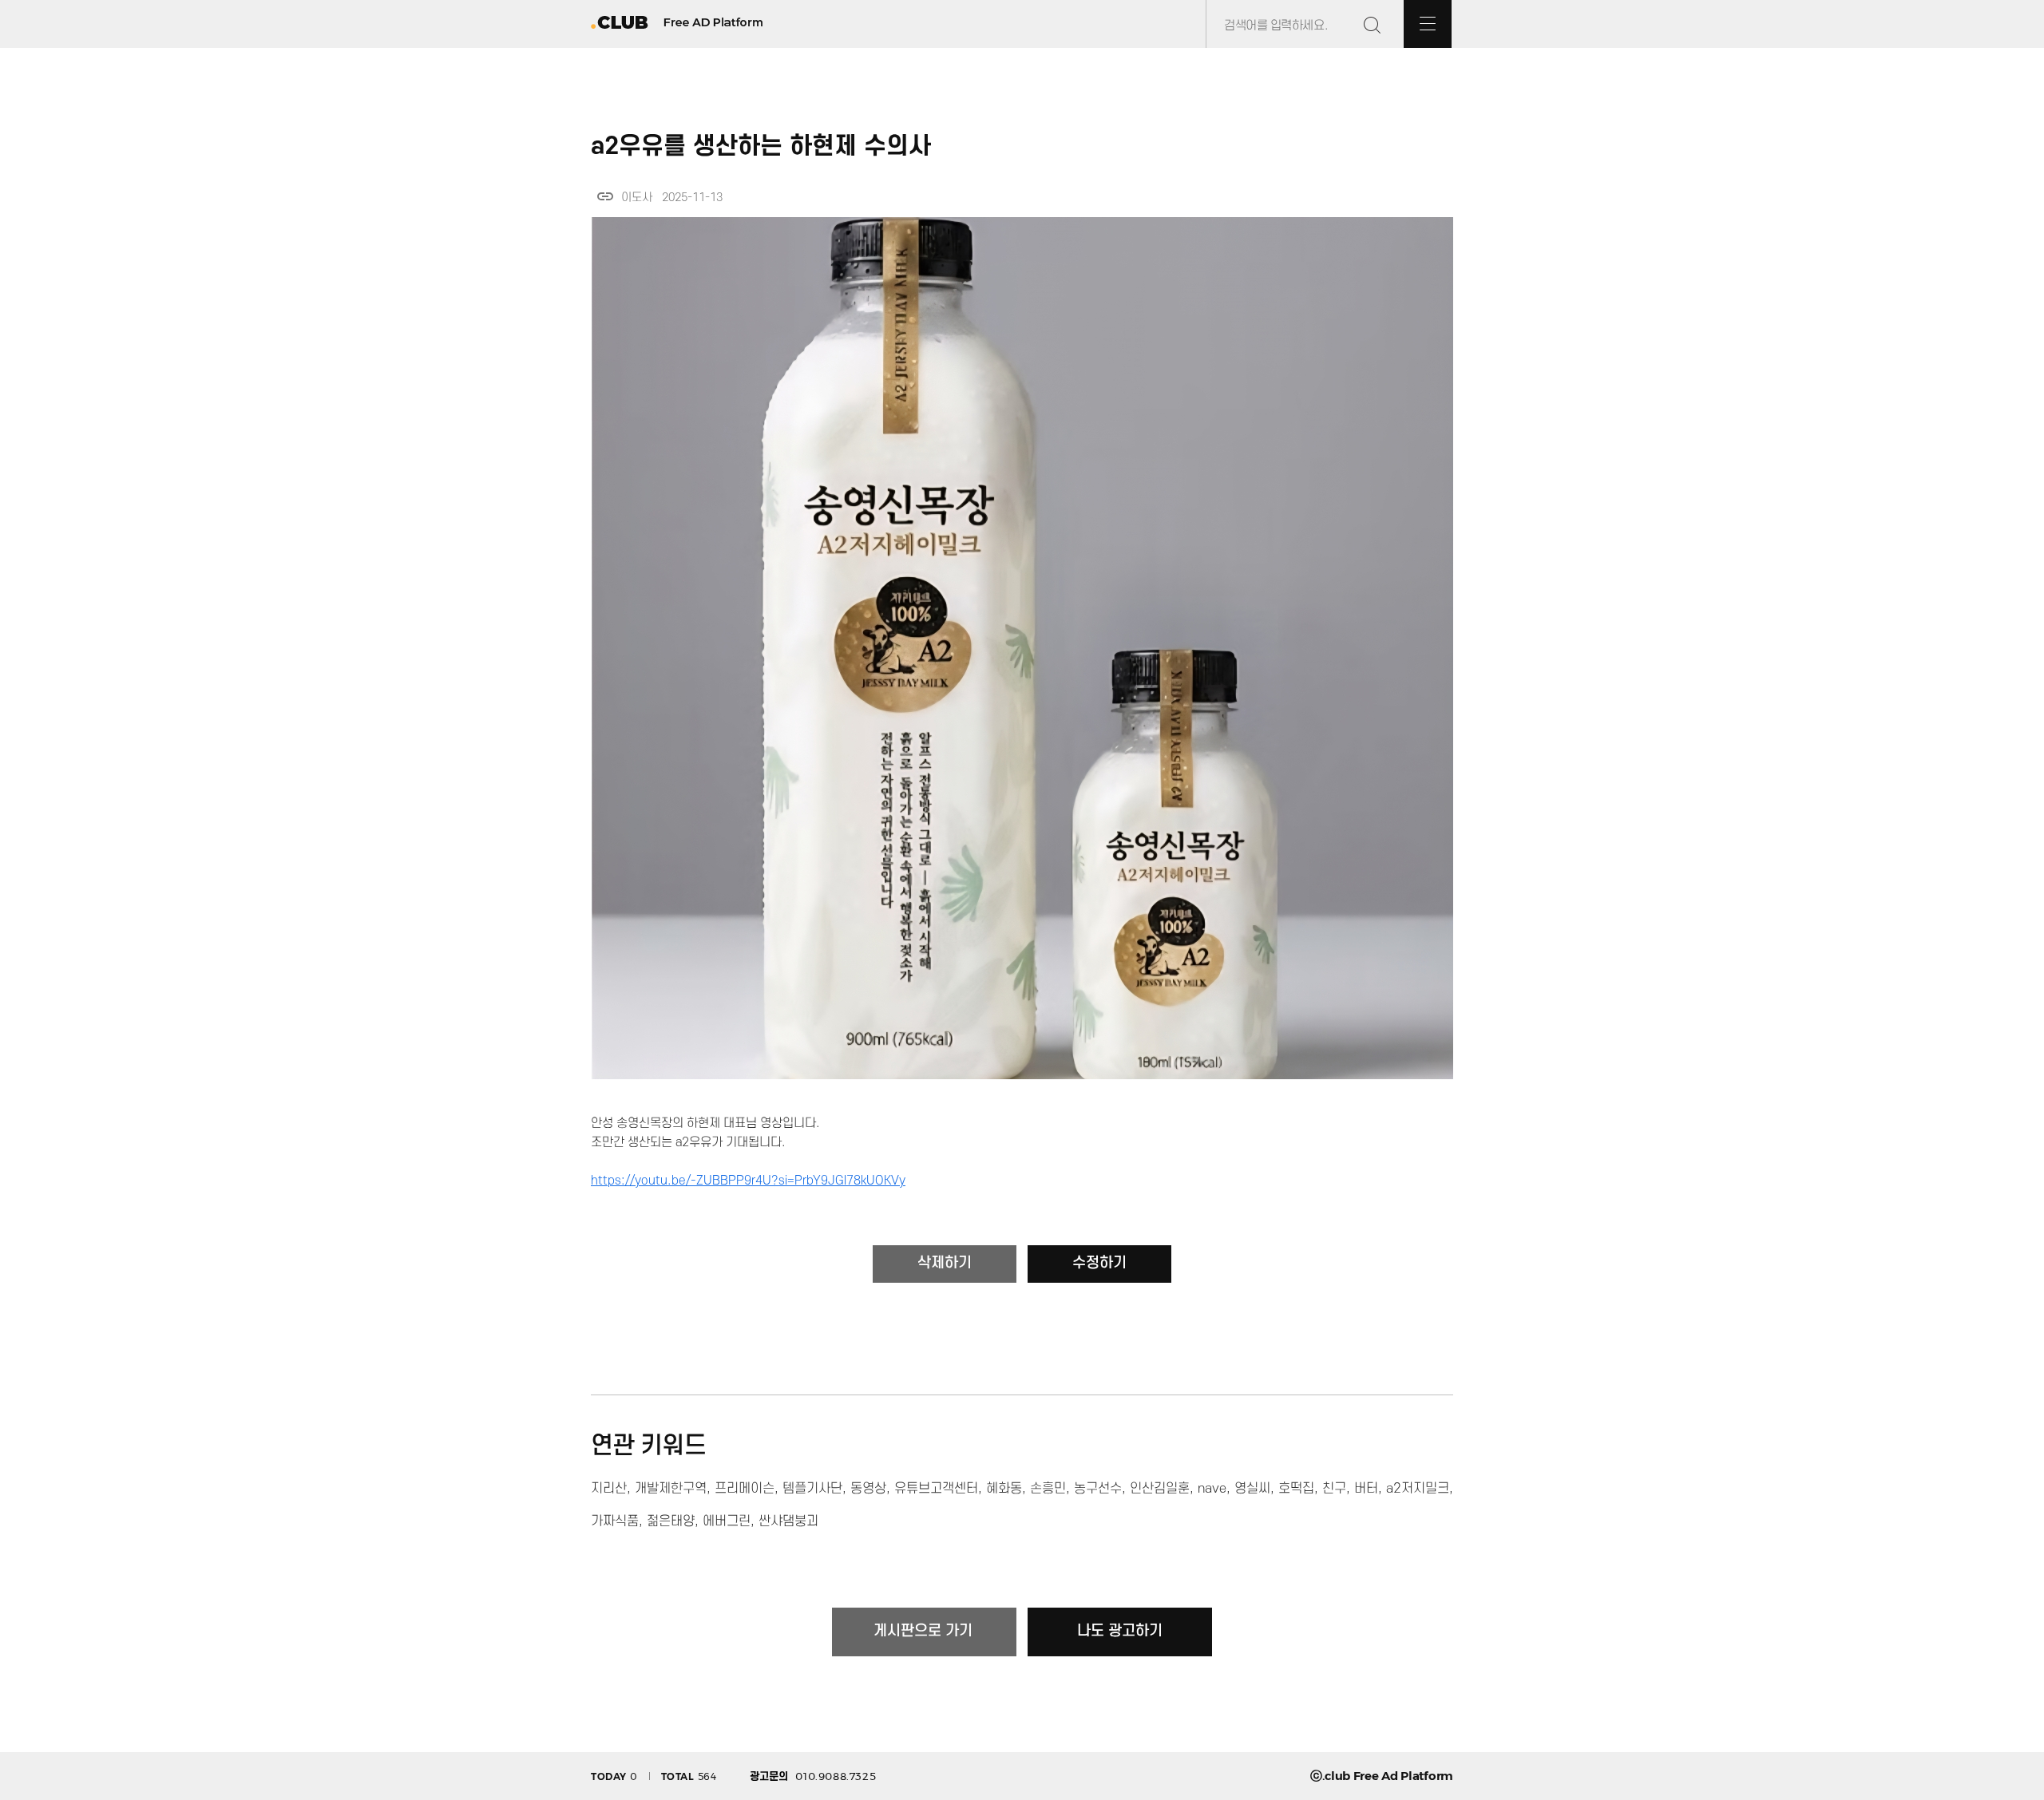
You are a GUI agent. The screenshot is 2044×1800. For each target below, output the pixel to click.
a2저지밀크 (1418, 1489)
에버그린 (727, 1521)
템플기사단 (812, 1489)
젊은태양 (671, 1521)
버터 (1366, 1489)
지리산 (609, 1489)
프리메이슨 (745, 1489)
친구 (1334, 1489)
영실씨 (1252, 1489)
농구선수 (1098, 1489)
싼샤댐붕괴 (788, 1521)
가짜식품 (615, 1521)
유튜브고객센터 (936, 1489)
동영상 (868, 1489)
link (605, 196)
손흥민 (1048, 1489)
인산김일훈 (1160, 1489)
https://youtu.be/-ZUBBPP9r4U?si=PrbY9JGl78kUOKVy (748, 1181)
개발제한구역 (671, 1489)
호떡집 (1296, 1489)
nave (1212, 1489)
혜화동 (1004, 1489)
